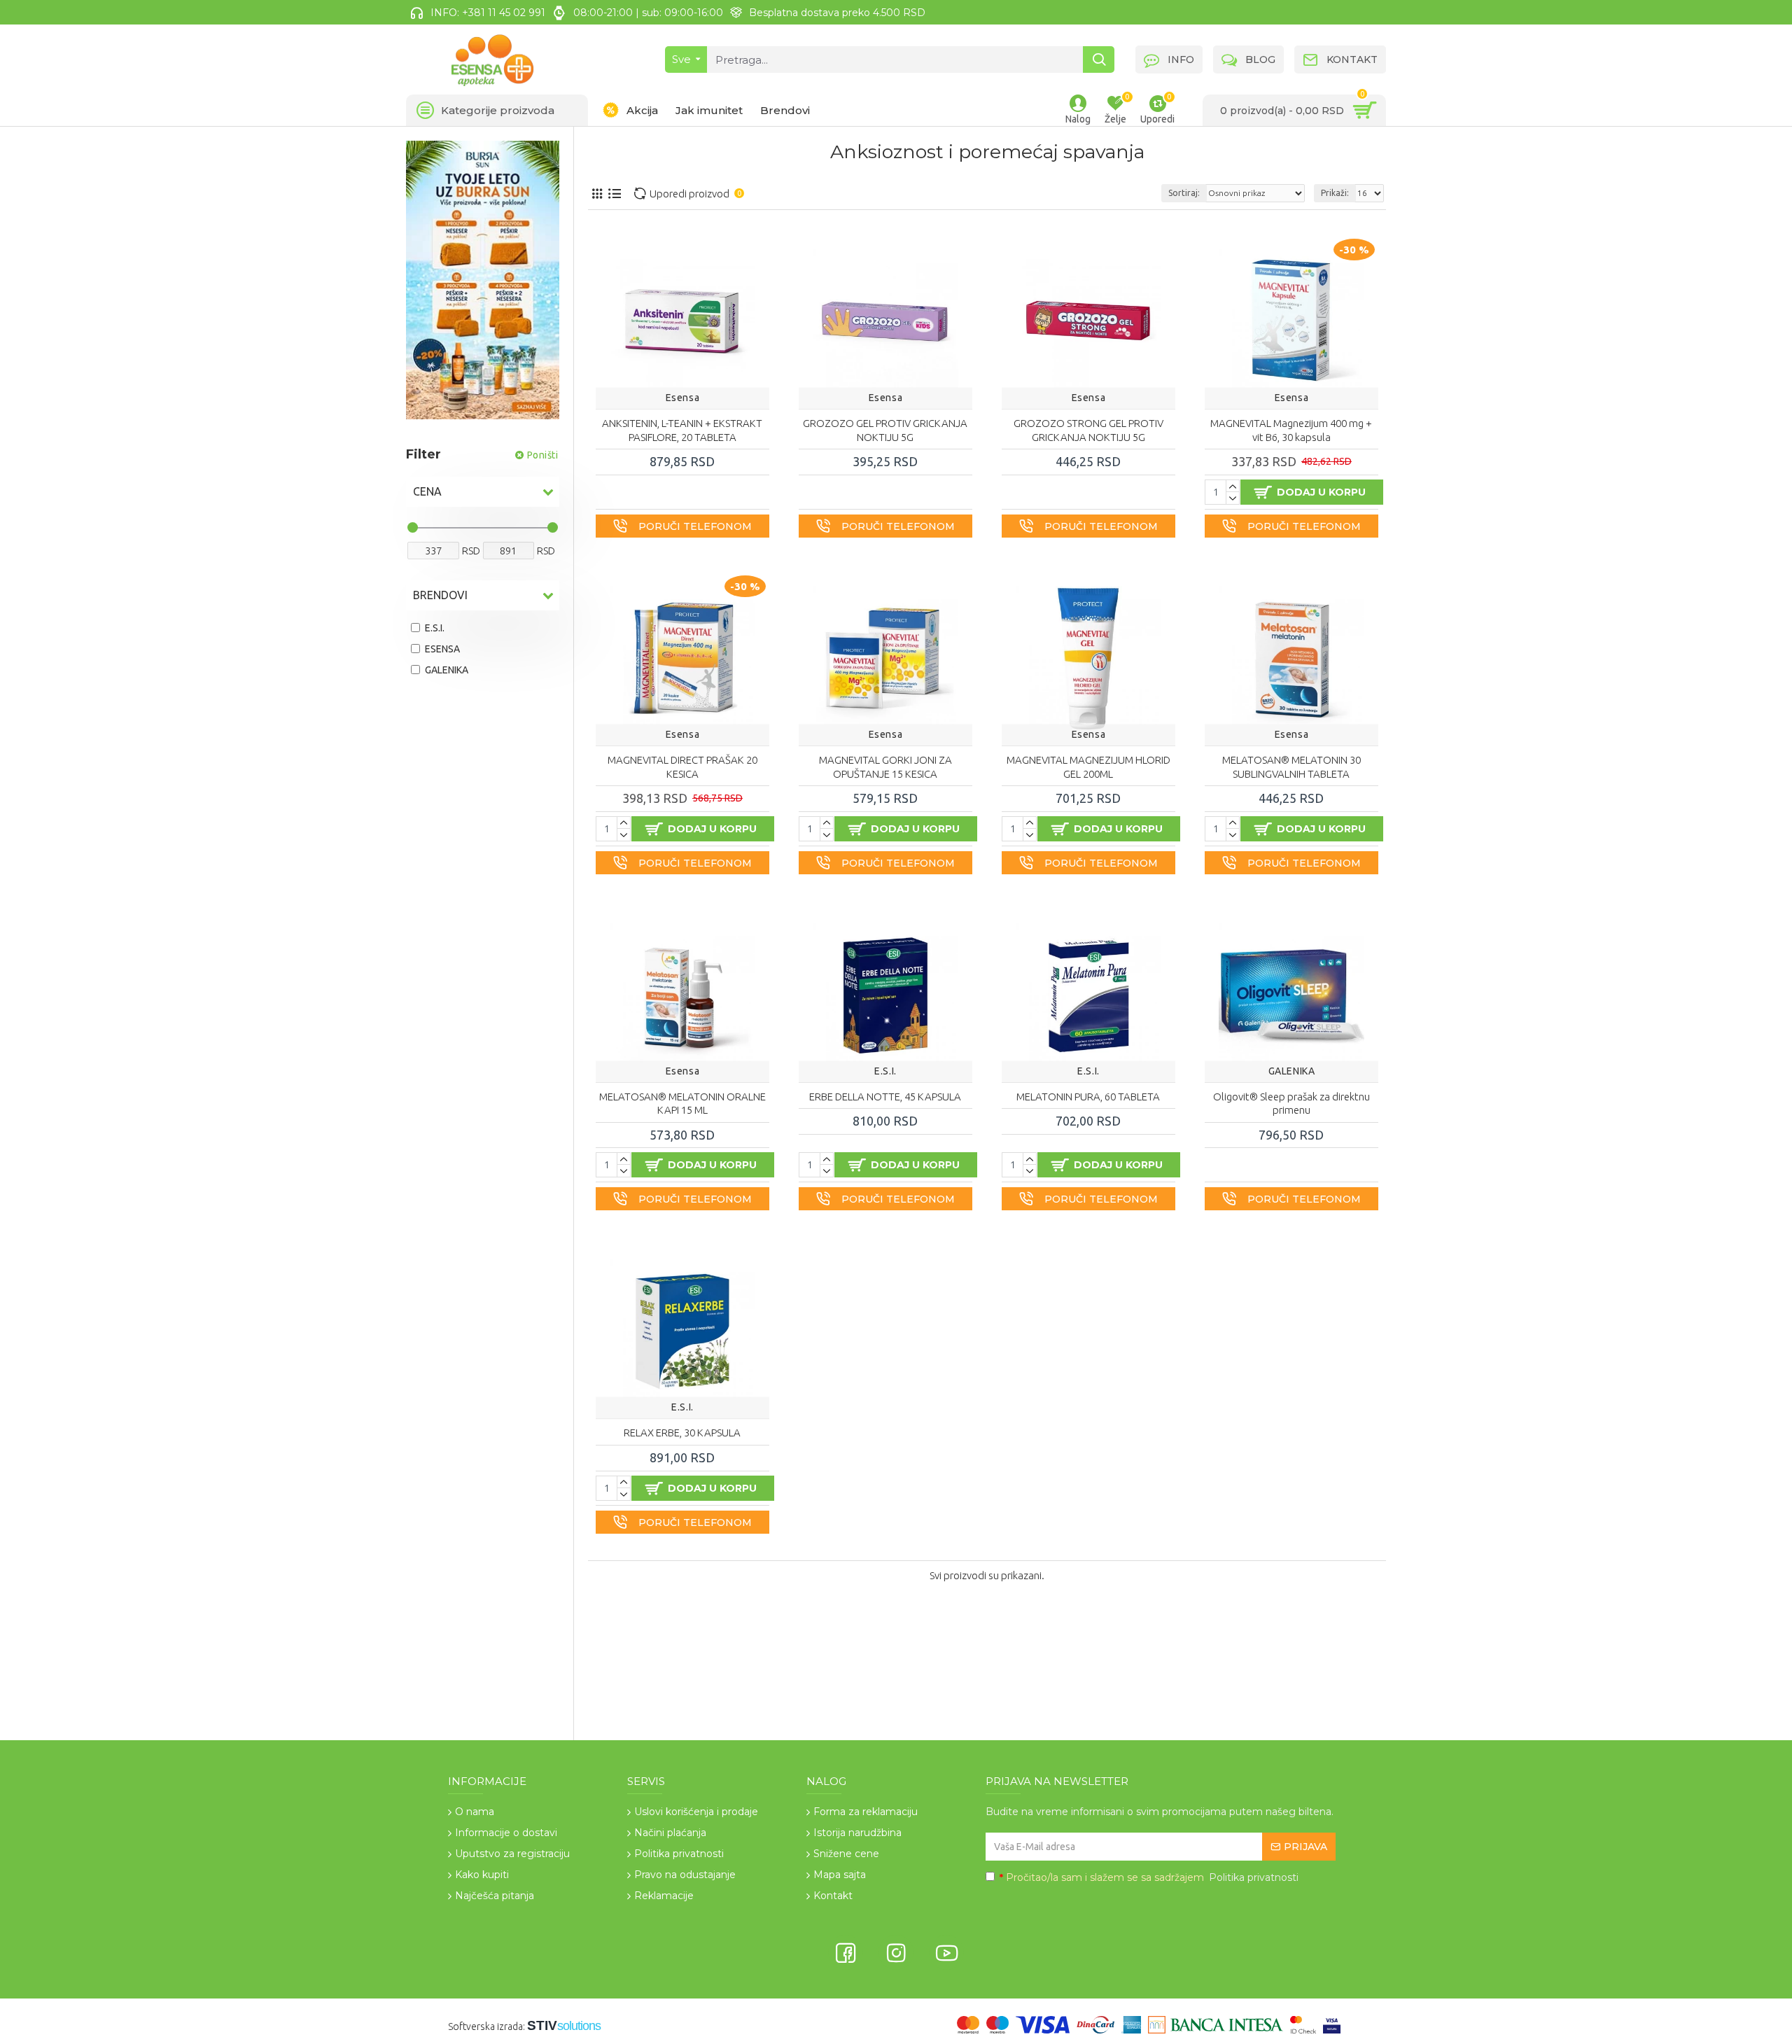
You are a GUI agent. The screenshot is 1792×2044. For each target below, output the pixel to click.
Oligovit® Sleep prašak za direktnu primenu (1291, 1104)
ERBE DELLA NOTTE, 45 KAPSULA (885, 1097)
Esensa (683, 398)
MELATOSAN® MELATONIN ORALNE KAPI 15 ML (682, 1104)
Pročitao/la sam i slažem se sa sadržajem (1149, 1877)
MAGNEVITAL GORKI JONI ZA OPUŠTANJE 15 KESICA (885, 767)
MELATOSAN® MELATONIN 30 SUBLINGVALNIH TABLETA (1291, 767)
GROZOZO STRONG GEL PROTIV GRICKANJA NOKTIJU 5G (1088, 430)
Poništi (543, 455)
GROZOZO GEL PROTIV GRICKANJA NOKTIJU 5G (885, 430)
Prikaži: (1335, 193)
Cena (427, 491)
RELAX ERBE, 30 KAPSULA (682, 1433)
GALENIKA (1292, 1070)
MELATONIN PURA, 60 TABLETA (1088, 1097)
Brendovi (440, 595)
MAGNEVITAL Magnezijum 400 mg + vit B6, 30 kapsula (1291, 430)
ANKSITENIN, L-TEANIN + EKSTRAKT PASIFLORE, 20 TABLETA (682, 430)
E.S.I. (885, 1070)
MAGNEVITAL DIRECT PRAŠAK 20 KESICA (682, 767)
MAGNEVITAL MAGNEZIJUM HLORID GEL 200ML (1088, 767)
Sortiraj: (1184, 193)
